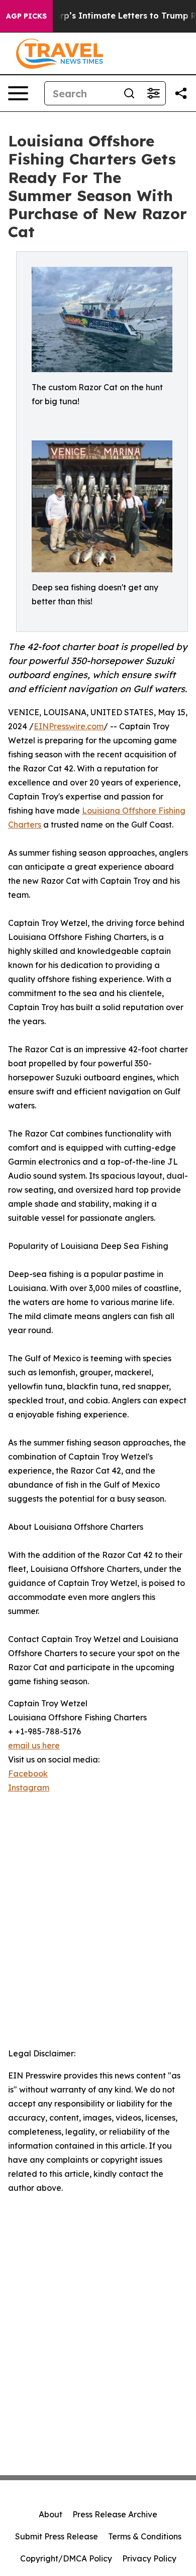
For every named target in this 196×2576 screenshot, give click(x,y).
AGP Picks (26, 16)
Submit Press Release (57, 2536)
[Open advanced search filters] (153, 93)
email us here (34, 1745)
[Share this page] (181, 93)
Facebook (28, 1774)
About (51, 2514)
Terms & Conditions (145, 2536)
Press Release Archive (115, 2514)
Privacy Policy (149, 2558)
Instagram (29, 1788)
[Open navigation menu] (18, 93)
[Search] (129, 93)
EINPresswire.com (69, 726)
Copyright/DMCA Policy (66, 2558)
